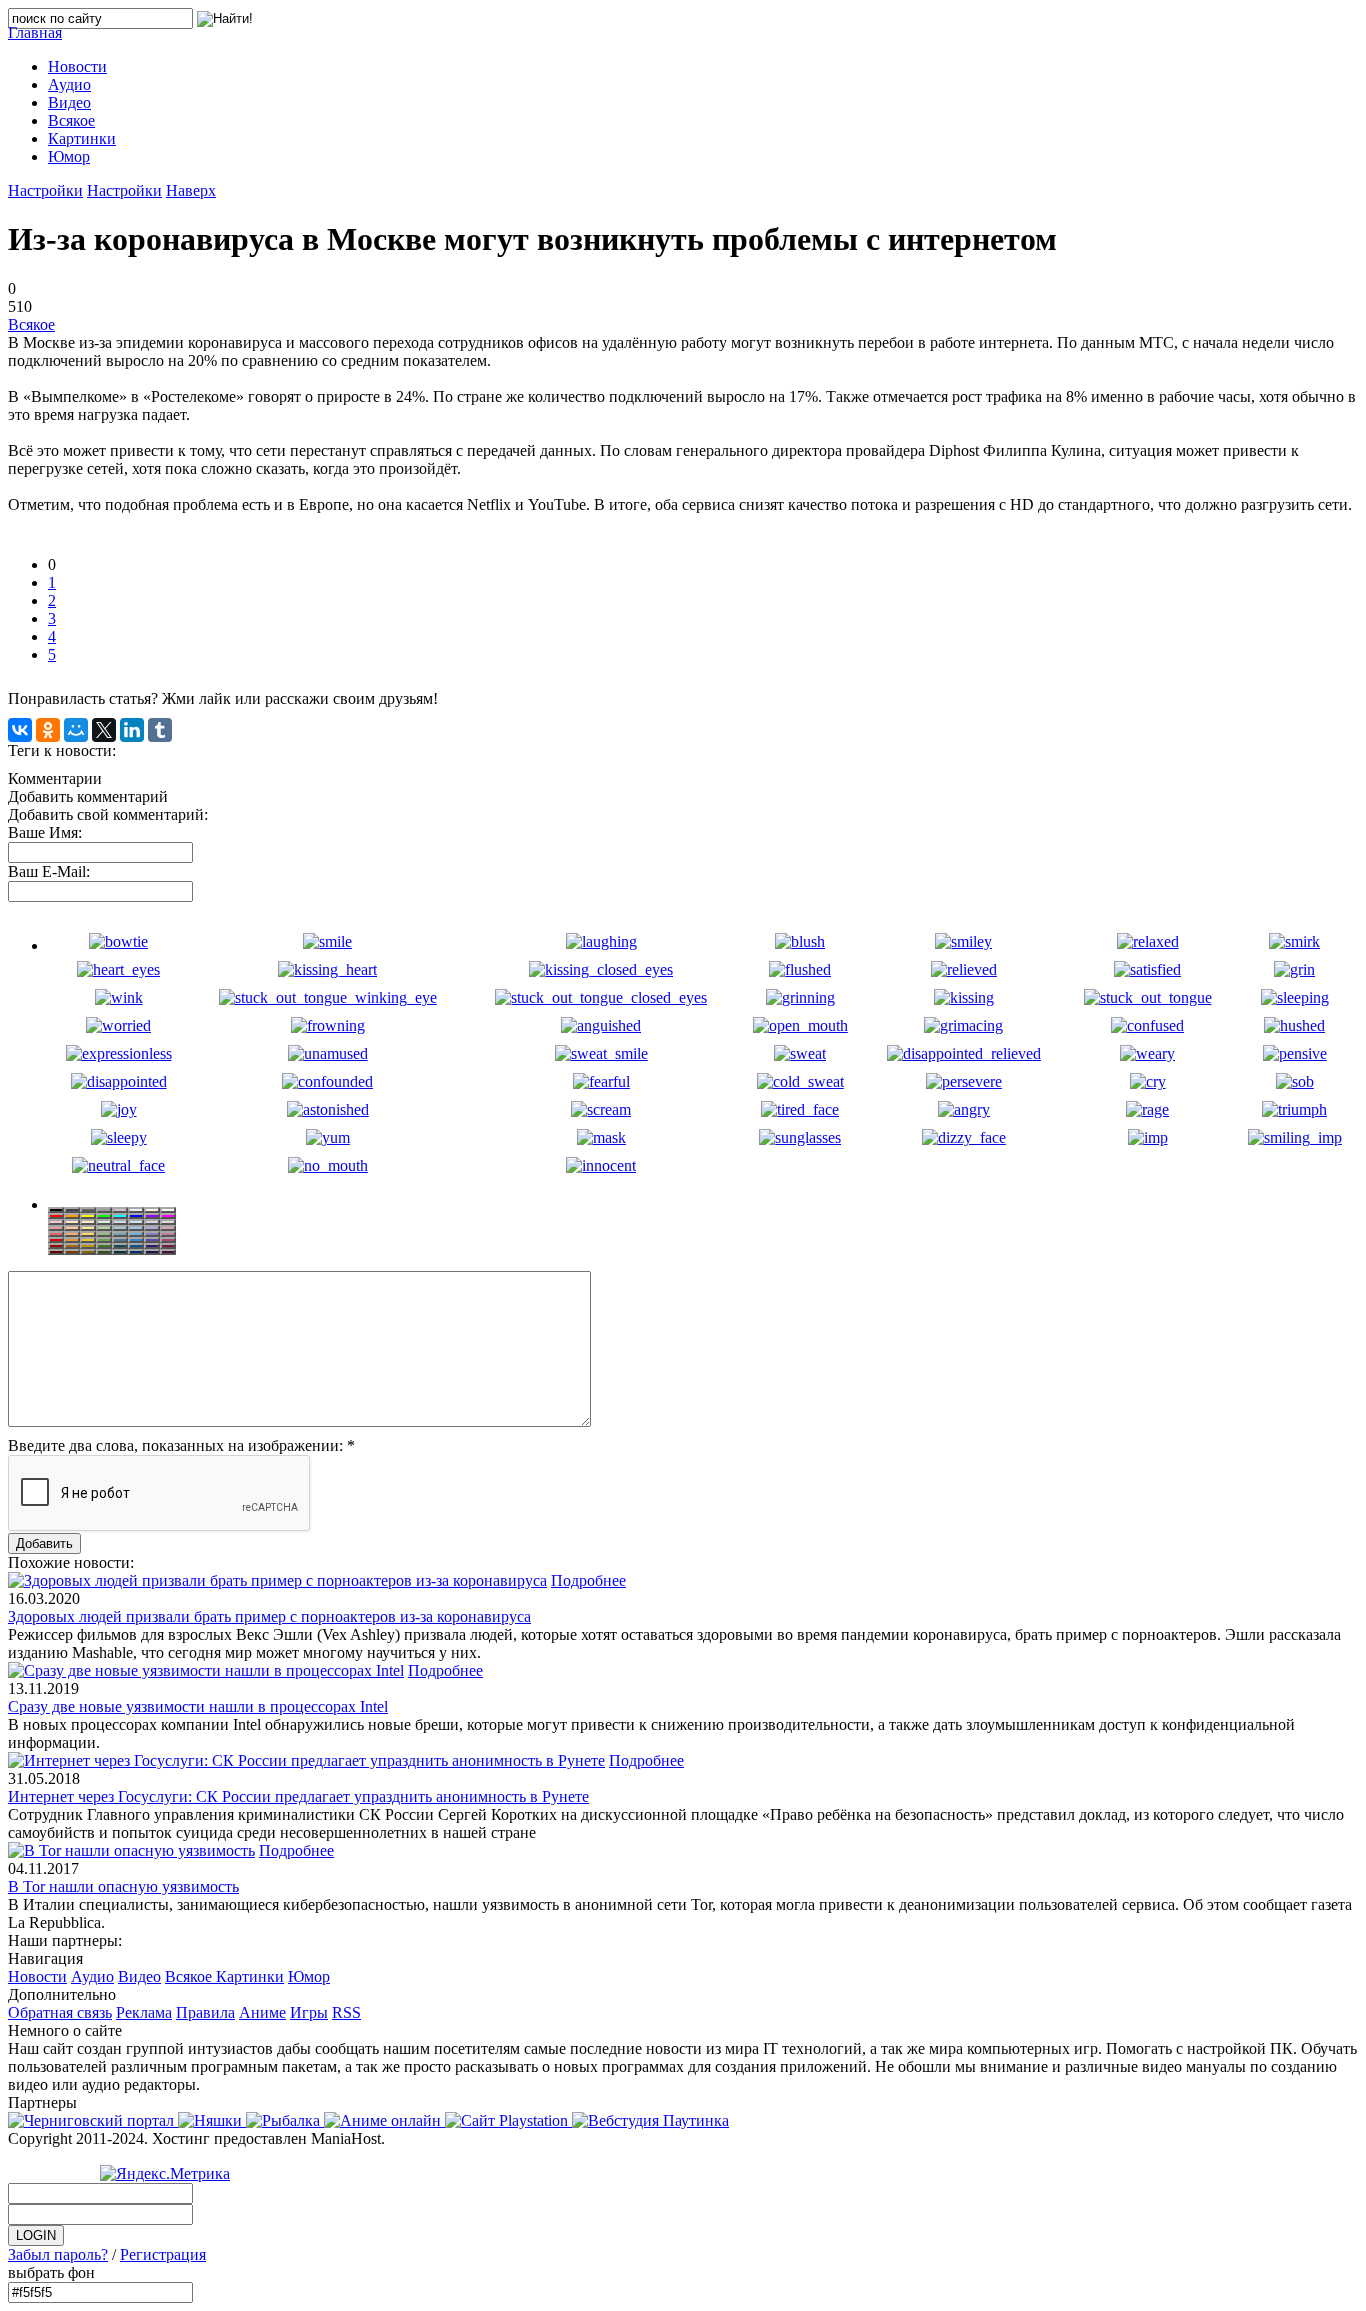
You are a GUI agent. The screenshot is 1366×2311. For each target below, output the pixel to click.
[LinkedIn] (132, 730)
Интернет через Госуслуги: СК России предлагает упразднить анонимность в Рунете (298, 1796)
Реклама (144, 2012)
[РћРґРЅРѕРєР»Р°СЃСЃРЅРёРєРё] (48, 730)
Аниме (262, 2012)
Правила (205, 2012)
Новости (37, 1976)
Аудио (92, 1976)
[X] (104, 730)
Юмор (309, 1976)
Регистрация (163, 2254)
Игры (309, 2012)
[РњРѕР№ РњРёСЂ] (76, 730)
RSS (346, 2012)
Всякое (31, 324)
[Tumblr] (160, 730)
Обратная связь (60, 2012)
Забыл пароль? (58, 2254)
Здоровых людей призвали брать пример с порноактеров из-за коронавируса (269, 1616)
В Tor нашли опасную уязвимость (123, 1886)
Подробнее (588, 1580)
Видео (139, 1976)
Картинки (250, 1976)
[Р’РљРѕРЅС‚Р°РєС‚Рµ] (20, 730)
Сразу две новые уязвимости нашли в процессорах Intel (198, 1706)
